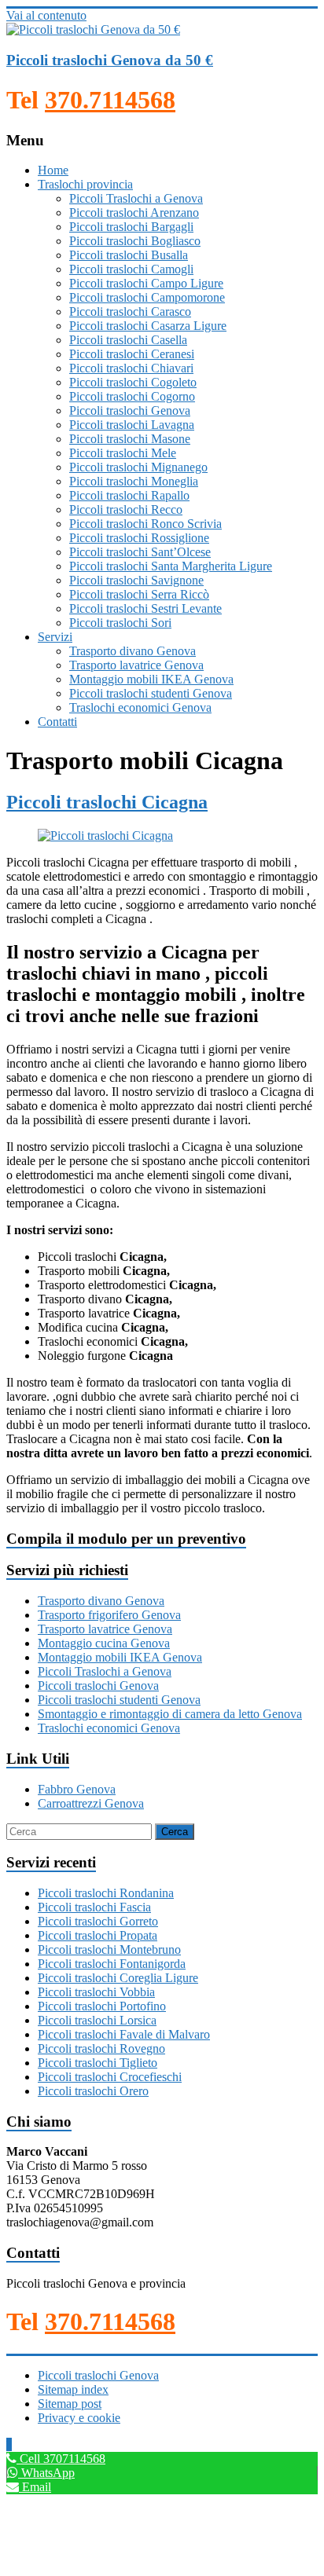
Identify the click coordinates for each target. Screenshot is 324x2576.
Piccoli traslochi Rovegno (101, 2048)
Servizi (55, 637)
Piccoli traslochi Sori (120, 623)
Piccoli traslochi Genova (130, 410)
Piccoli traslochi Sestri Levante (145, 608)
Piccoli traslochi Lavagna (132, 425)
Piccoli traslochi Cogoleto (133, 382)
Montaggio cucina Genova (104, 1643)
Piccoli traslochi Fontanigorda (112, 1964)
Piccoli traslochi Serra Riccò (139, 594)
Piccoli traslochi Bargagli (131, 227)
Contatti (57, 722)
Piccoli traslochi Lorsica (97, 2020)
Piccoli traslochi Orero (93, 2091)
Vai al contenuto (46, 15)
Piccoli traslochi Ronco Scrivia (145, 524)
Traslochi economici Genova (140, 707)
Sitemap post (70, 2404)
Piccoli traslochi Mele (123, 453)
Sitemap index (73, 2389)
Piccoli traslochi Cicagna (107, 802)
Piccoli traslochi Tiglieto (98, 2063)
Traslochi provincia (85, 184)
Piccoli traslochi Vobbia (96, 1992)
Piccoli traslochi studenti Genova (151, 693)
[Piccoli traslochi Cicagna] (105, 835)
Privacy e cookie (79, 2418)
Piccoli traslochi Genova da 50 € (110, 60)
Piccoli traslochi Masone (130, 439)
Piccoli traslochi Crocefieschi (110, 2077)
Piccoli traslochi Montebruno (109, 1949)
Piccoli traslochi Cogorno (132, 396)
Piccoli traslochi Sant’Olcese (140, 552)
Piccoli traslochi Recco (126, 509)
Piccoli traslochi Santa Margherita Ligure (171, 566)
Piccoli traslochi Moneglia (134, 481)
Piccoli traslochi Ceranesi (132, 354)
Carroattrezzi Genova (91, 1803)
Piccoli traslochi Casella (128, 340)
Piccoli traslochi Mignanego (138, 467)
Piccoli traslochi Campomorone (147, 297)
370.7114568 (110, 100)
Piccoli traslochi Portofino (102, 2006)
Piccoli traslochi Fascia (94, 1907)
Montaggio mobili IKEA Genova (151, 679)
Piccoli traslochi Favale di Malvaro (124, 2034)
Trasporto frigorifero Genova (109, 1615)
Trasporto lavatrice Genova (136, 665)
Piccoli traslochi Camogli (131, 269)
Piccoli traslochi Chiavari (131, 368)
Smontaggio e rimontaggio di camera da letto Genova (170, 1714)
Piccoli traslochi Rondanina (106, 1893)
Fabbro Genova (77, 1789)
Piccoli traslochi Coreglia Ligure (118, 1978)
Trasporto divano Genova (133, 651)
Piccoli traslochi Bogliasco (135, 241)
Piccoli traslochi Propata (98, 1935)
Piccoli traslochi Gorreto (98, 1921)
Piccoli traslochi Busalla (129, 255)
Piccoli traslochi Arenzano (134, 213)
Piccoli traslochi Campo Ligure (146, 283)
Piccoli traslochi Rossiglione (139, 538)
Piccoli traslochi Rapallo (129, 495)
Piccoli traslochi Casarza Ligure (148, 326)
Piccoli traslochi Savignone (136, 580)
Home (53, 170)
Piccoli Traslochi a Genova (136, 198)
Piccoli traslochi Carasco (130, 311)
